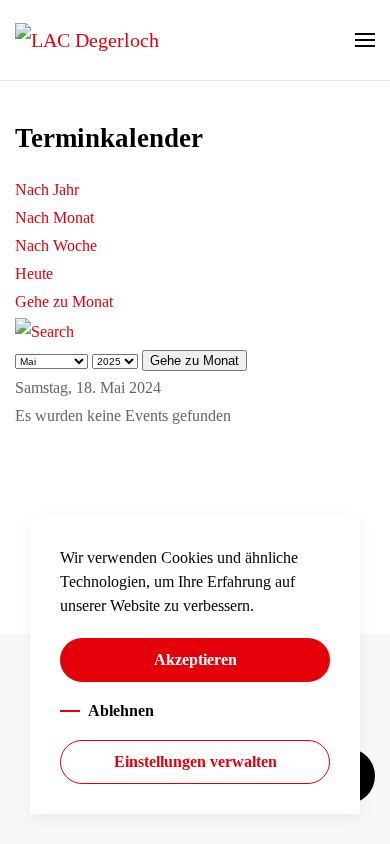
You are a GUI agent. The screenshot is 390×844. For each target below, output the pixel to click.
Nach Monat (54, 217)
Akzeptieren (195, 659)
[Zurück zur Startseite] (87, 40)
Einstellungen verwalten (195, 761)
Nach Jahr (47, 189)
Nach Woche (56, 245)
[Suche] (44, 329)
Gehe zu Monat (64, 301)
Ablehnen (121, 710)
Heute (34, 273)
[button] (365, 40)
